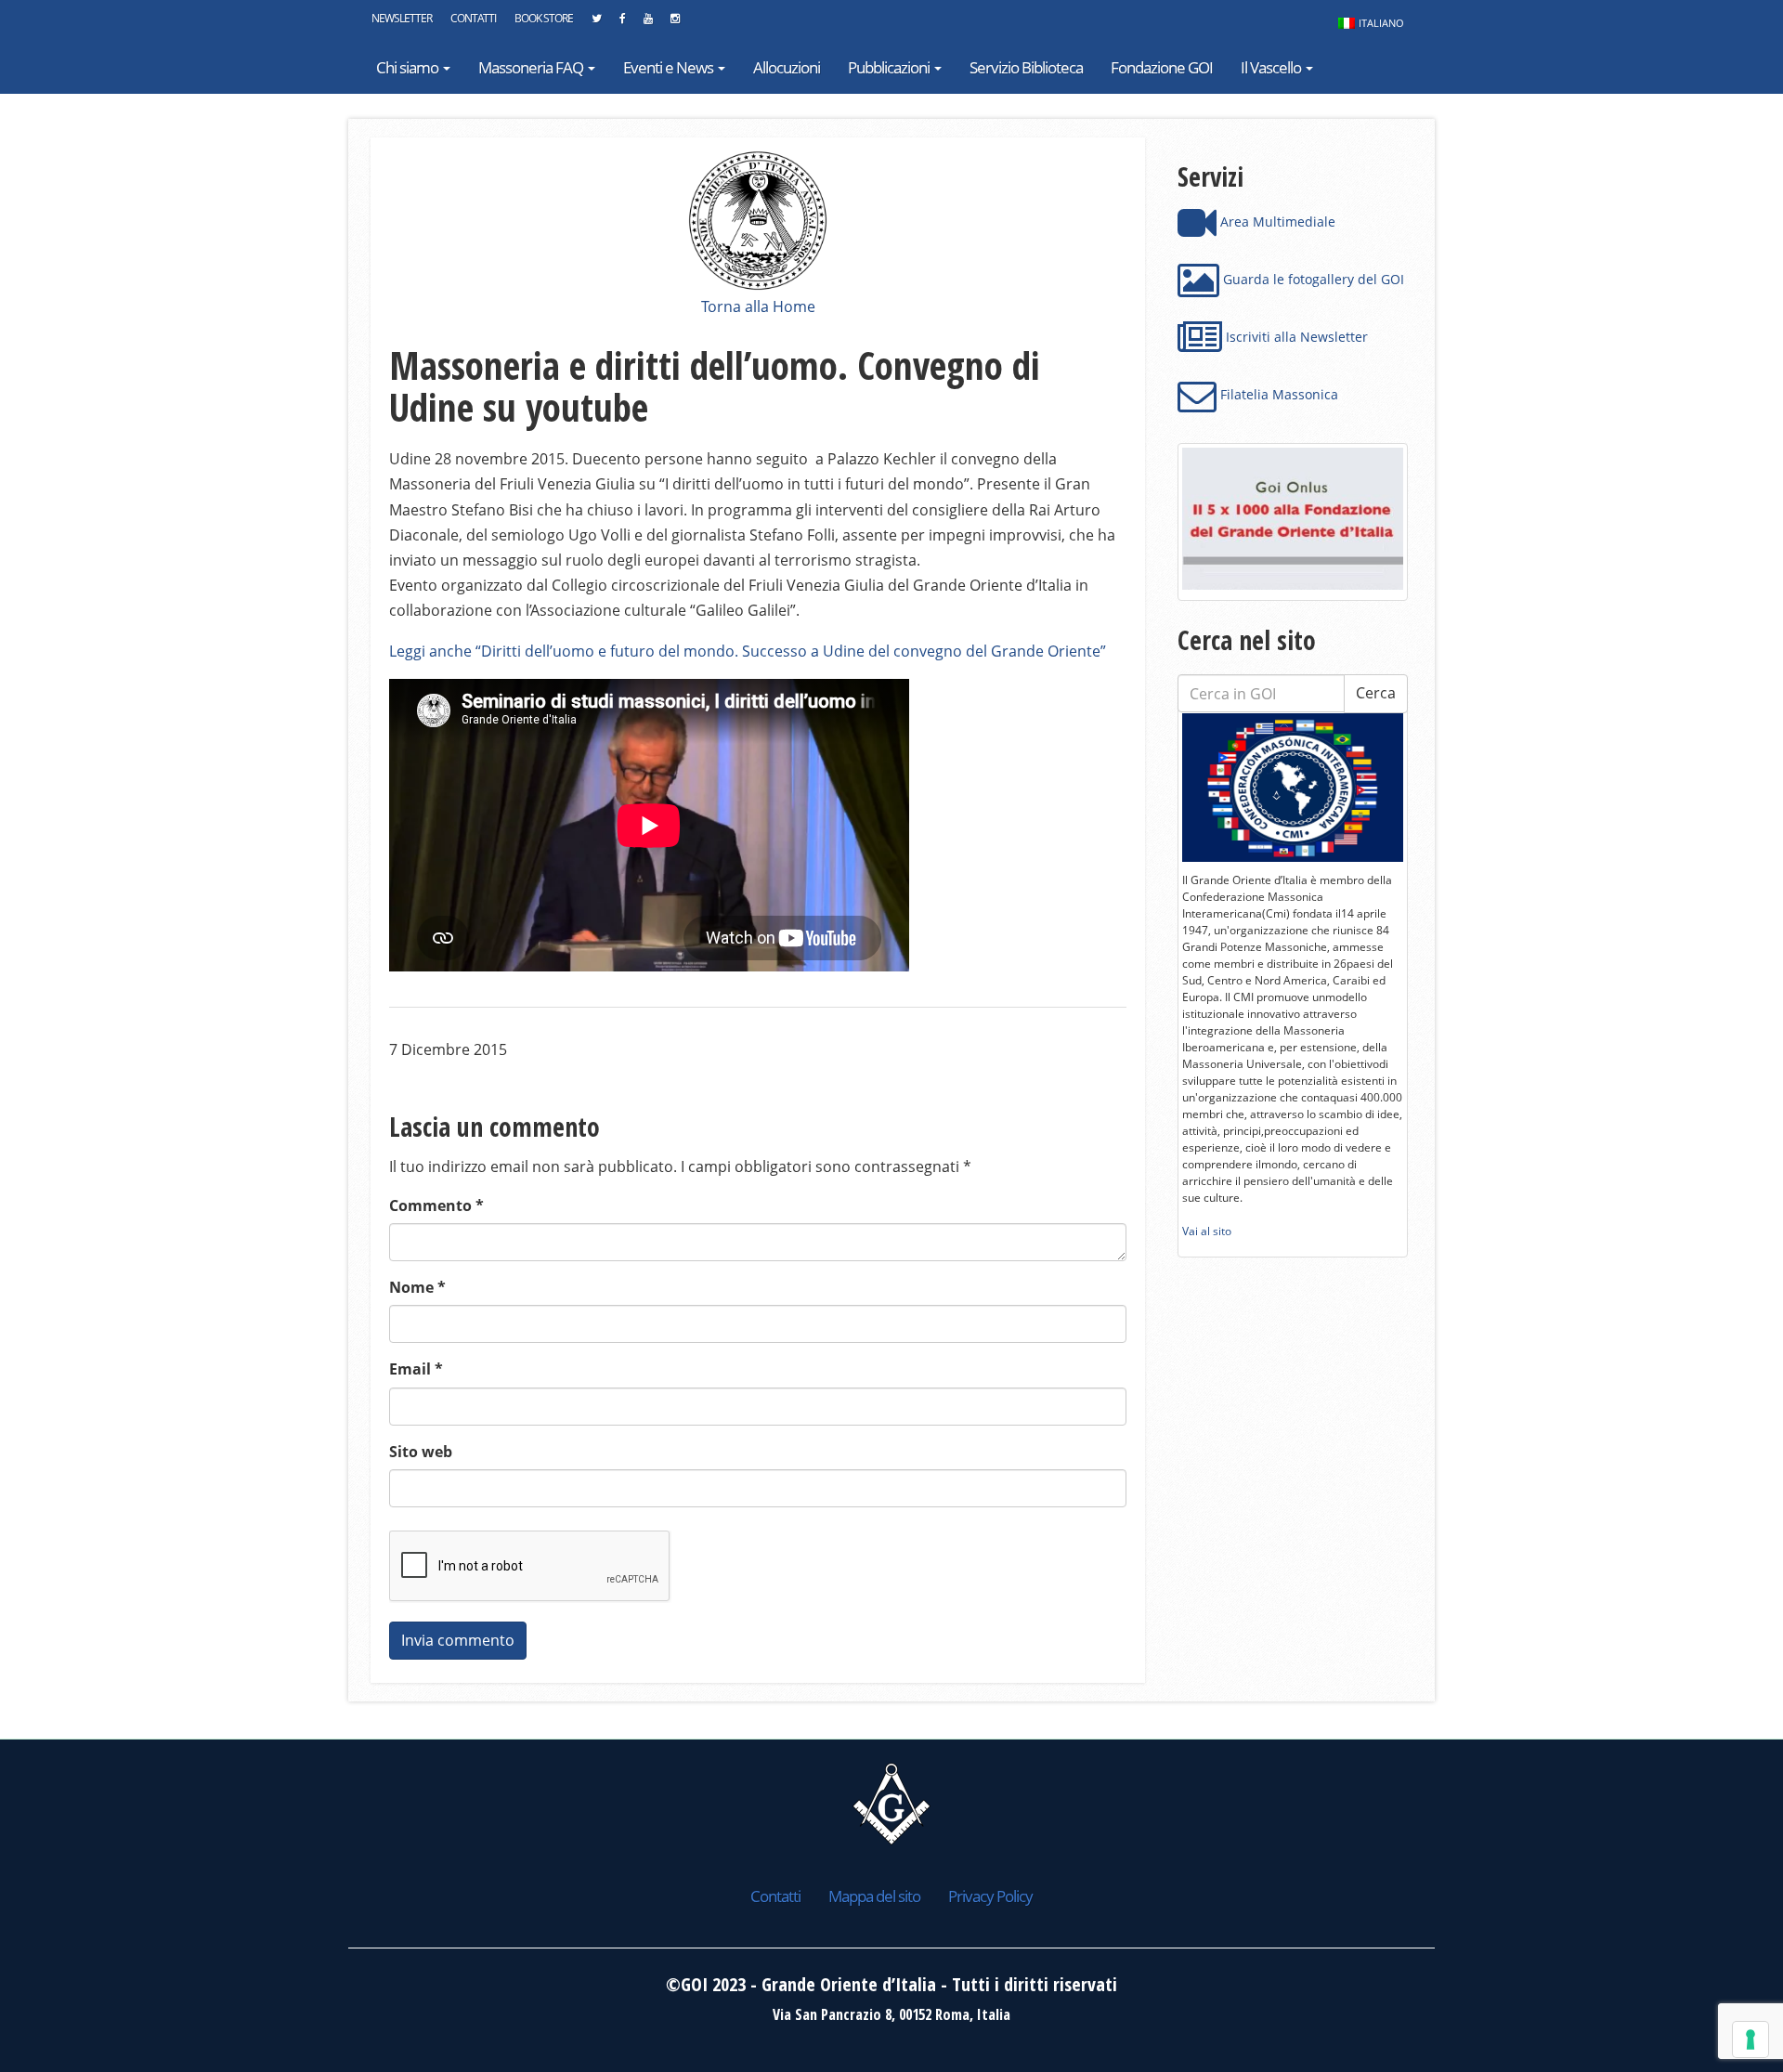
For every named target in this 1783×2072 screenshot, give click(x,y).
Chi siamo (409, 67)
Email (416, 1369)
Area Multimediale (1276, 222)
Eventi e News (670, 67)
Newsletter (402, 18)
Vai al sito (1207, 1231)
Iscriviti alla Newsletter (1295, 337)
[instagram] (675, 23)
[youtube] (648, 23)
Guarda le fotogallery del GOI (1312, 279)
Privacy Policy (990, 1896)
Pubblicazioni (890, 67)
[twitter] (596, 23)
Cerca (1376, 693)
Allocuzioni (787, 67)
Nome (417, 1287)
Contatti (473, 18)
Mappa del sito (874, 1896)
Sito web (421, 1452)
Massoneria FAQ (532, 67)
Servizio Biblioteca (1026, 67)
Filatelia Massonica (1277, 394)
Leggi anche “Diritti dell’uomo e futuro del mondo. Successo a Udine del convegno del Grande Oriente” (748, 651)
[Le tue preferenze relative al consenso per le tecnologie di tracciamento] (1750, 2039)
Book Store (544, 18)
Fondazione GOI (1162, 67)
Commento (436, 1205)
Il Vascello (1272, 67)
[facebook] (622, 23)
